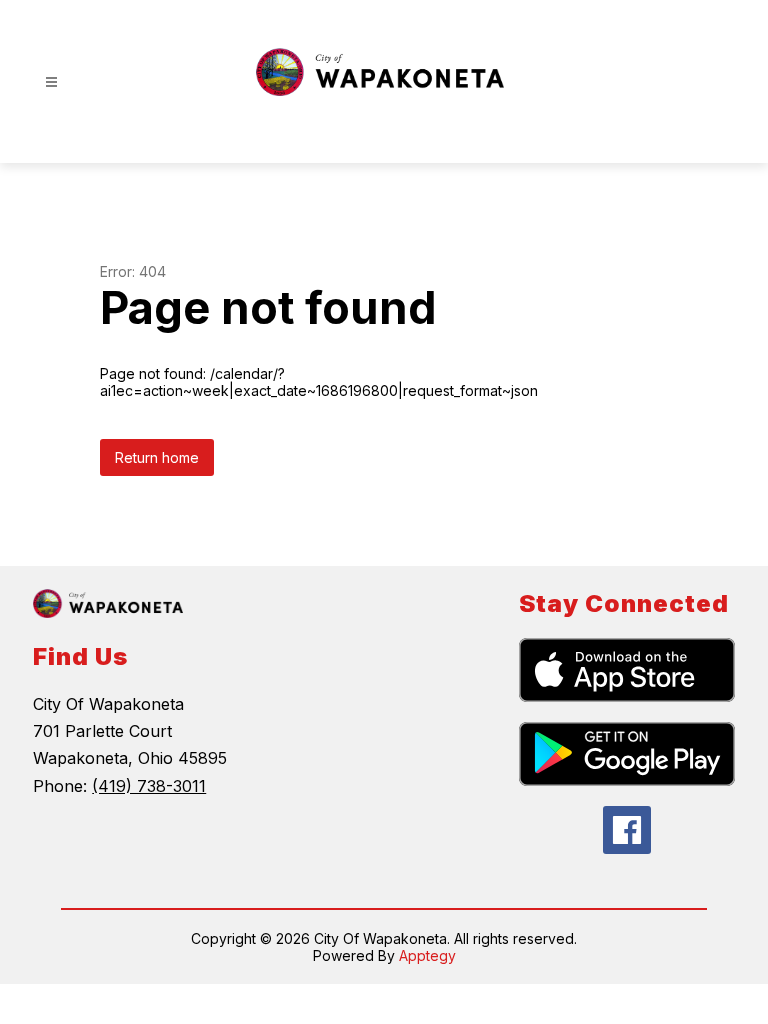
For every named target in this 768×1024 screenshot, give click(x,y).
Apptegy (427, 955)
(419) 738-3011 (149, 786)
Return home (157, 457)
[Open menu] (51, 82)
